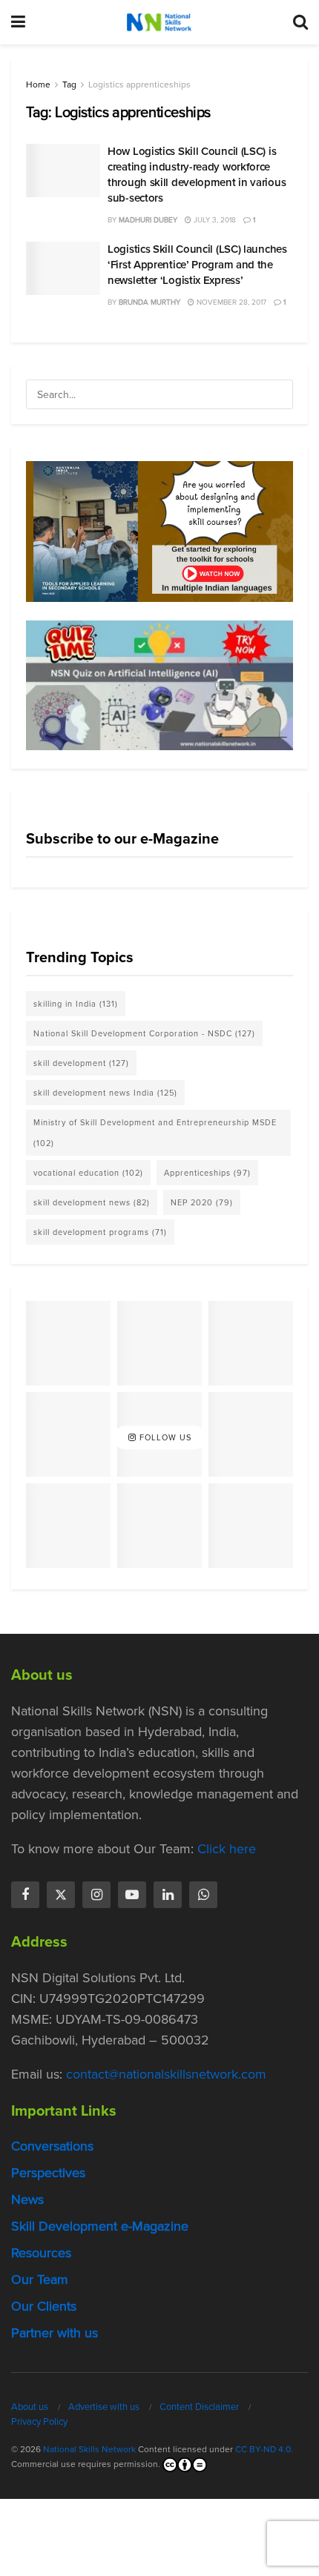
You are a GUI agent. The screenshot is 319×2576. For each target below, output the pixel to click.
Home (38, 85)
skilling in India (76, 1004)
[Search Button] (300, 22)
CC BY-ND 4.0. (264, 2449)
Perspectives (48, 2173)
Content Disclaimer (199, 2407)
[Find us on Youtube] (132, 1895)
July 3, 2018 (214, 220)
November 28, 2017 (230, 302)
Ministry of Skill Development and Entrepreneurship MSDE (155, 1133)
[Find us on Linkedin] (168, 1895)
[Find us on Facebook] (25, 1895)
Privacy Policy (39, 2421)
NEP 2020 (202, 1202)
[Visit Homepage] (159, 22)
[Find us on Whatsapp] (203, 1895)
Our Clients (44, 2306)
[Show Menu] (18, 22)
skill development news (92, 1202)
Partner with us (55, 2333)
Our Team (40, 2279)
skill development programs (100, 1232)
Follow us (164, 1437)
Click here (227, 1849)
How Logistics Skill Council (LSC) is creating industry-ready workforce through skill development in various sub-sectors (197, 175)
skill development (81, 1063)
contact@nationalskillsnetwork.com (166, 2074)
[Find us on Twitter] (61, 1895)
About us (30, 2407)
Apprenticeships (207, 1173)
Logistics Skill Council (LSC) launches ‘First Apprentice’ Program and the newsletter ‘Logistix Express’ (197, 265)
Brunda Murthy (149, 302)
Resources (41, 2253)
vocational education (88, 1173)
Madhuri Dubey (148, 220)
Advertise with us (104, 2407)
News (27, 2199)
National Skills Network (89, 2449)
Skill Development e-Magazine (100, 2226)
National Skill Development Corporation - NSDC (144, 1033)
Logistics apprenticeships (139, 85)
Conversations (52, 2146)
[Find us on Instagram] (96, 1895)
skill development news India (105, 1093)
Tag (69, 85)
